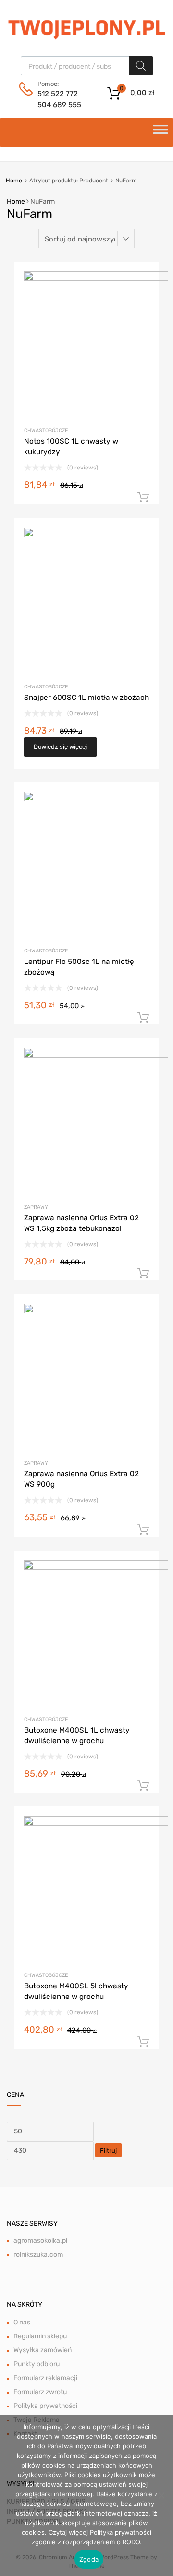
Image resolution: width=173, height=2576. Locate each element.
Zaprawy (36, 1207)
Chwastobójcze (46, 430)
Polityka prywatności (45, 2406)
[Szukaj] (141, 66)
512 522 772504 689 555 (59, 99)
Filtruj (108, 2150)
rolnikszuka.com (38, 2255)
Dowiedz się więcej (60, 747)
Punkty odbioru (37, 2364)
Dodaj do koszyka (143, 497)
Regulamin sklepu (40, 2336)
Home (14, 181)
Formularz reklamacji (45, 2378)
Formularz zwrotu (40, 2392)
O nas (22, 2322)
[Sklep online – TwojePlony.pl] (86, 28)
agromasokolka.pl (40, 2241)
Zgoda (89, 2559)
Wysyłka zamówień (43, 2350)
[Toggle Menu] (161, 132)
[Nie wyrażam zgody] (161, 2495)
